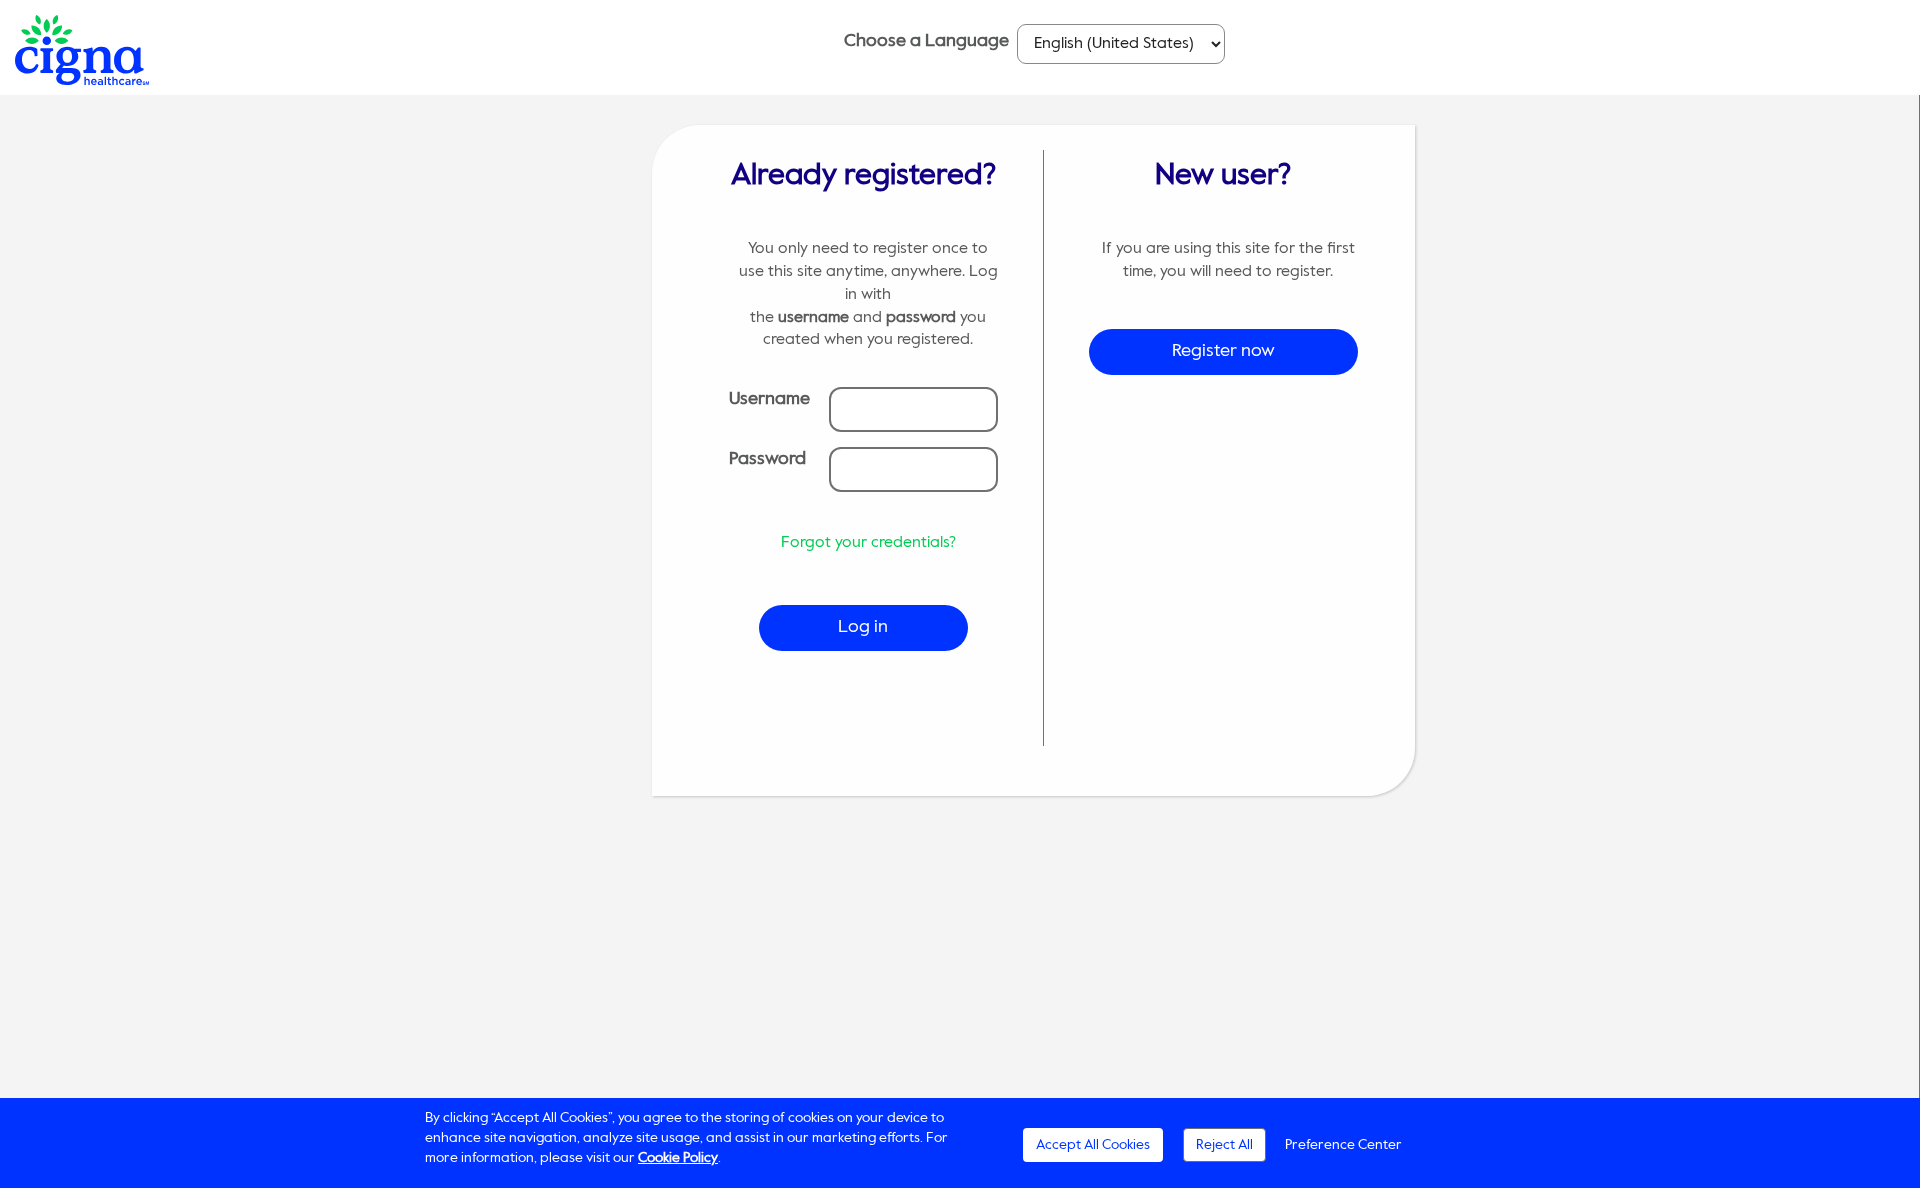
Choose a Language (926, 41)
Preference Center (1343, 1145)
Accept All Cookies (1093, 1145)
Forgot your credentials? (868, 543)
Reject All (1224, 1145)
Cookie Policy (678, 1158)
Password (767, 459)
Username (769, 399)
